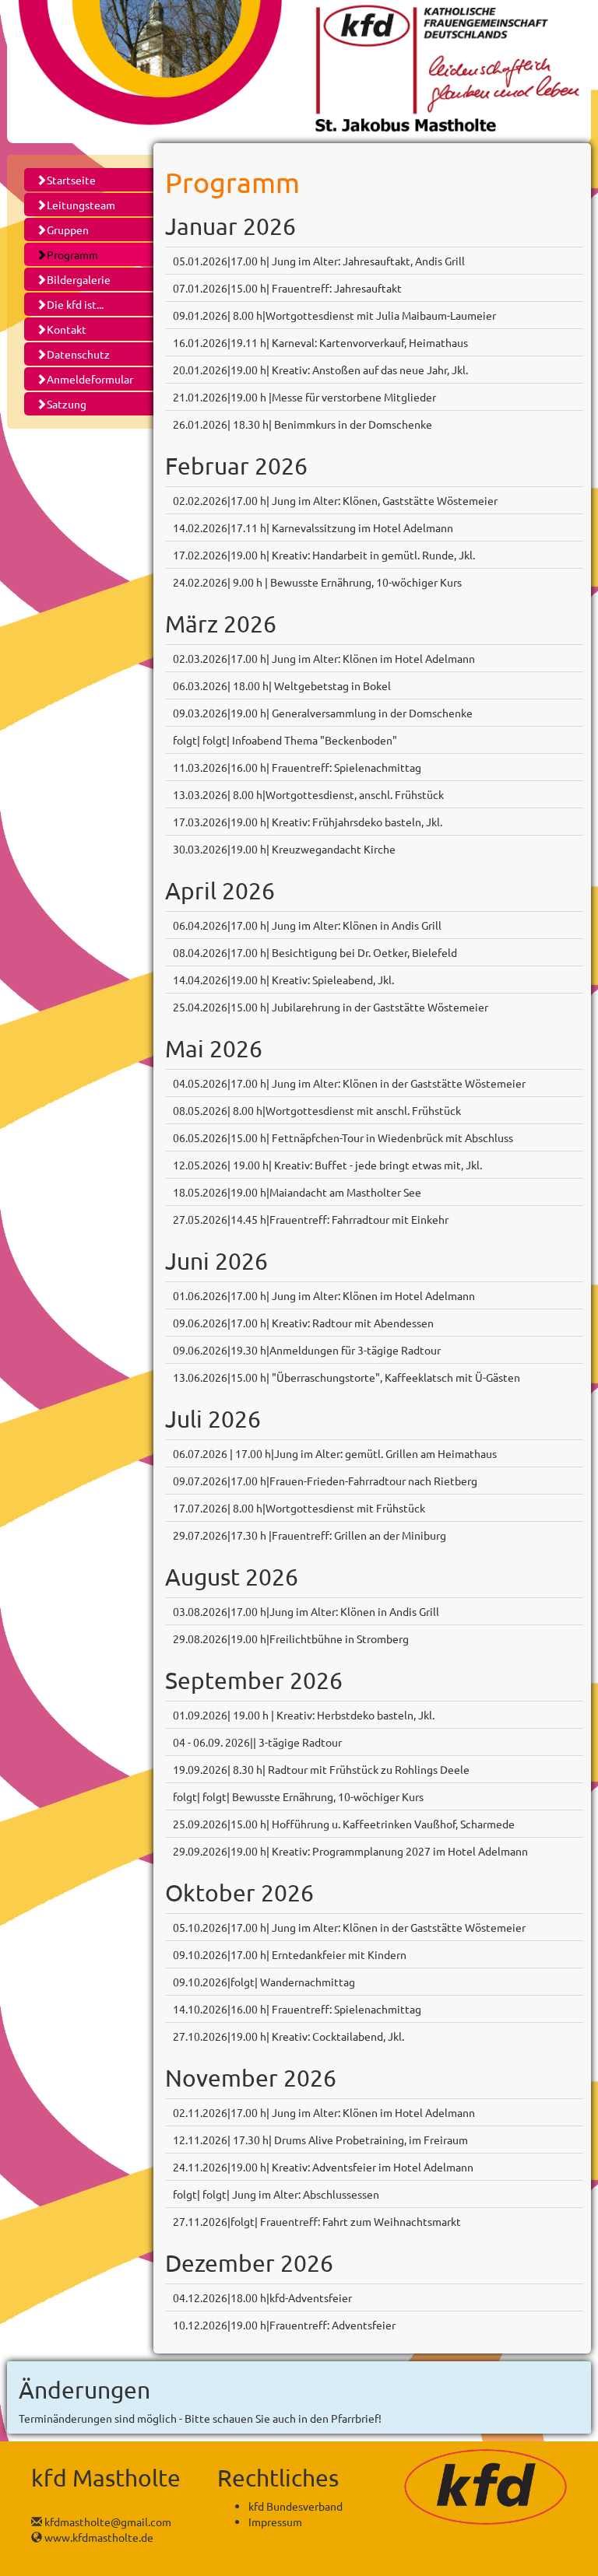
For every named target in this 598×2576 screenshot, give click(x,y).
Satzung (67, 404)
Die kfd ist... (75, 304)
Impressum (275, 2522)
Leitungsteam (81, 205)
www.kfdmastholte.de (98, 2537)
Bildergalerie (79, 279)
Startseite (71, 180)
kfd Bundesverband (295, 2506)
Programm (72, 254)
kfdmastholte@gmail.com (107, 2522)
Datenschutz (78, 354)
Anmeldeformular (90, 379)
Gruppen (68, 230)
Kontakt (67, 329)
